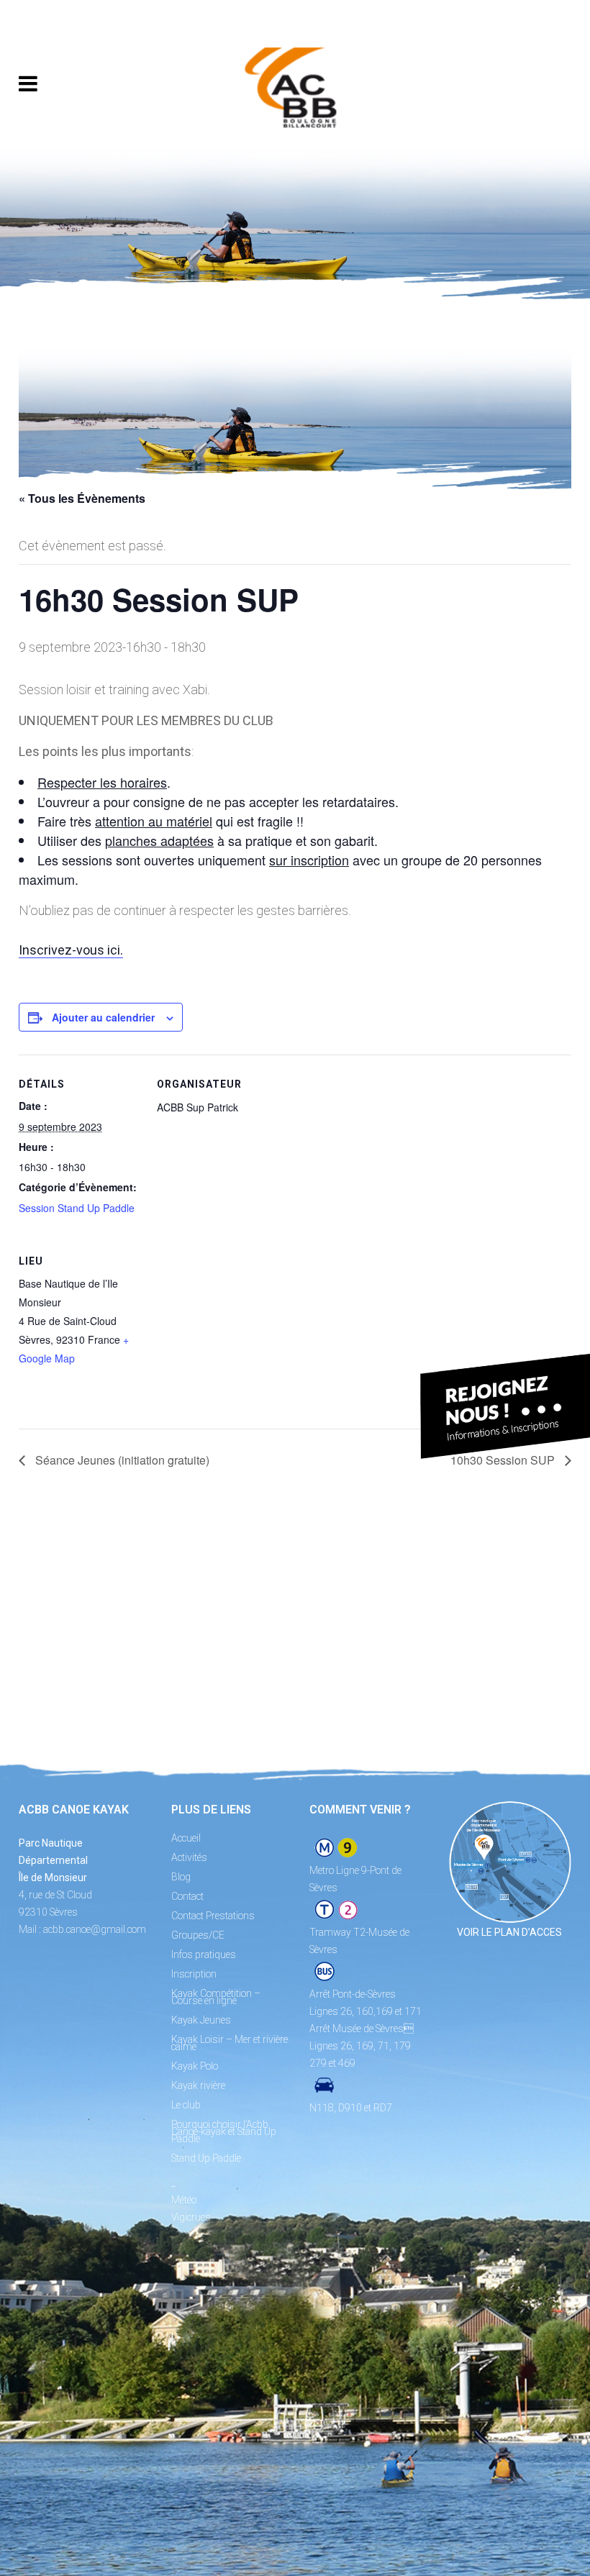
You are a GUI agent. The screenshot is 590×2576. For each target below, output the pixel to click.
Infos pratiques (204, 1954)
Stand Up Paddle (206, 2158)
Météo (184, 2200)
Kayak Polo (195, 2066)
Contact (187, 1896)
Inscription (194, 1974)
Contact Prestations (213, 1916)
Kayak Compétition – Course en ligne (216, 1997)
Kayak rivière (198, 2085)
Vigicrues (191, 2217)
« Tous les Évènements (82, 498)
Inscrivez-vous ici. (71, 950)
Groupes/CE (198, 1935)
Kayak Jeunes (201, 2020)
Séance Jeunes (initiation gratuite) (121, 1460)
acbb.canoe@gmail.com (95, 1929)
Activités (189, 1857)
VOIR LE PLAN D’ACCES (509, 1932)
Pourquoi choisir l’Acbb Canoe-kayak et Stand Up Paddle (224, 2131)
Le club (186, 2105)
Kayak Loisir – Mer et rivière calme (230, 2043)
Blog (181, 1877)
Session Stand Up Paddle (77, 1208)
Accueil (186, 1838)
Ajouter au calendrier (103, 1017)
